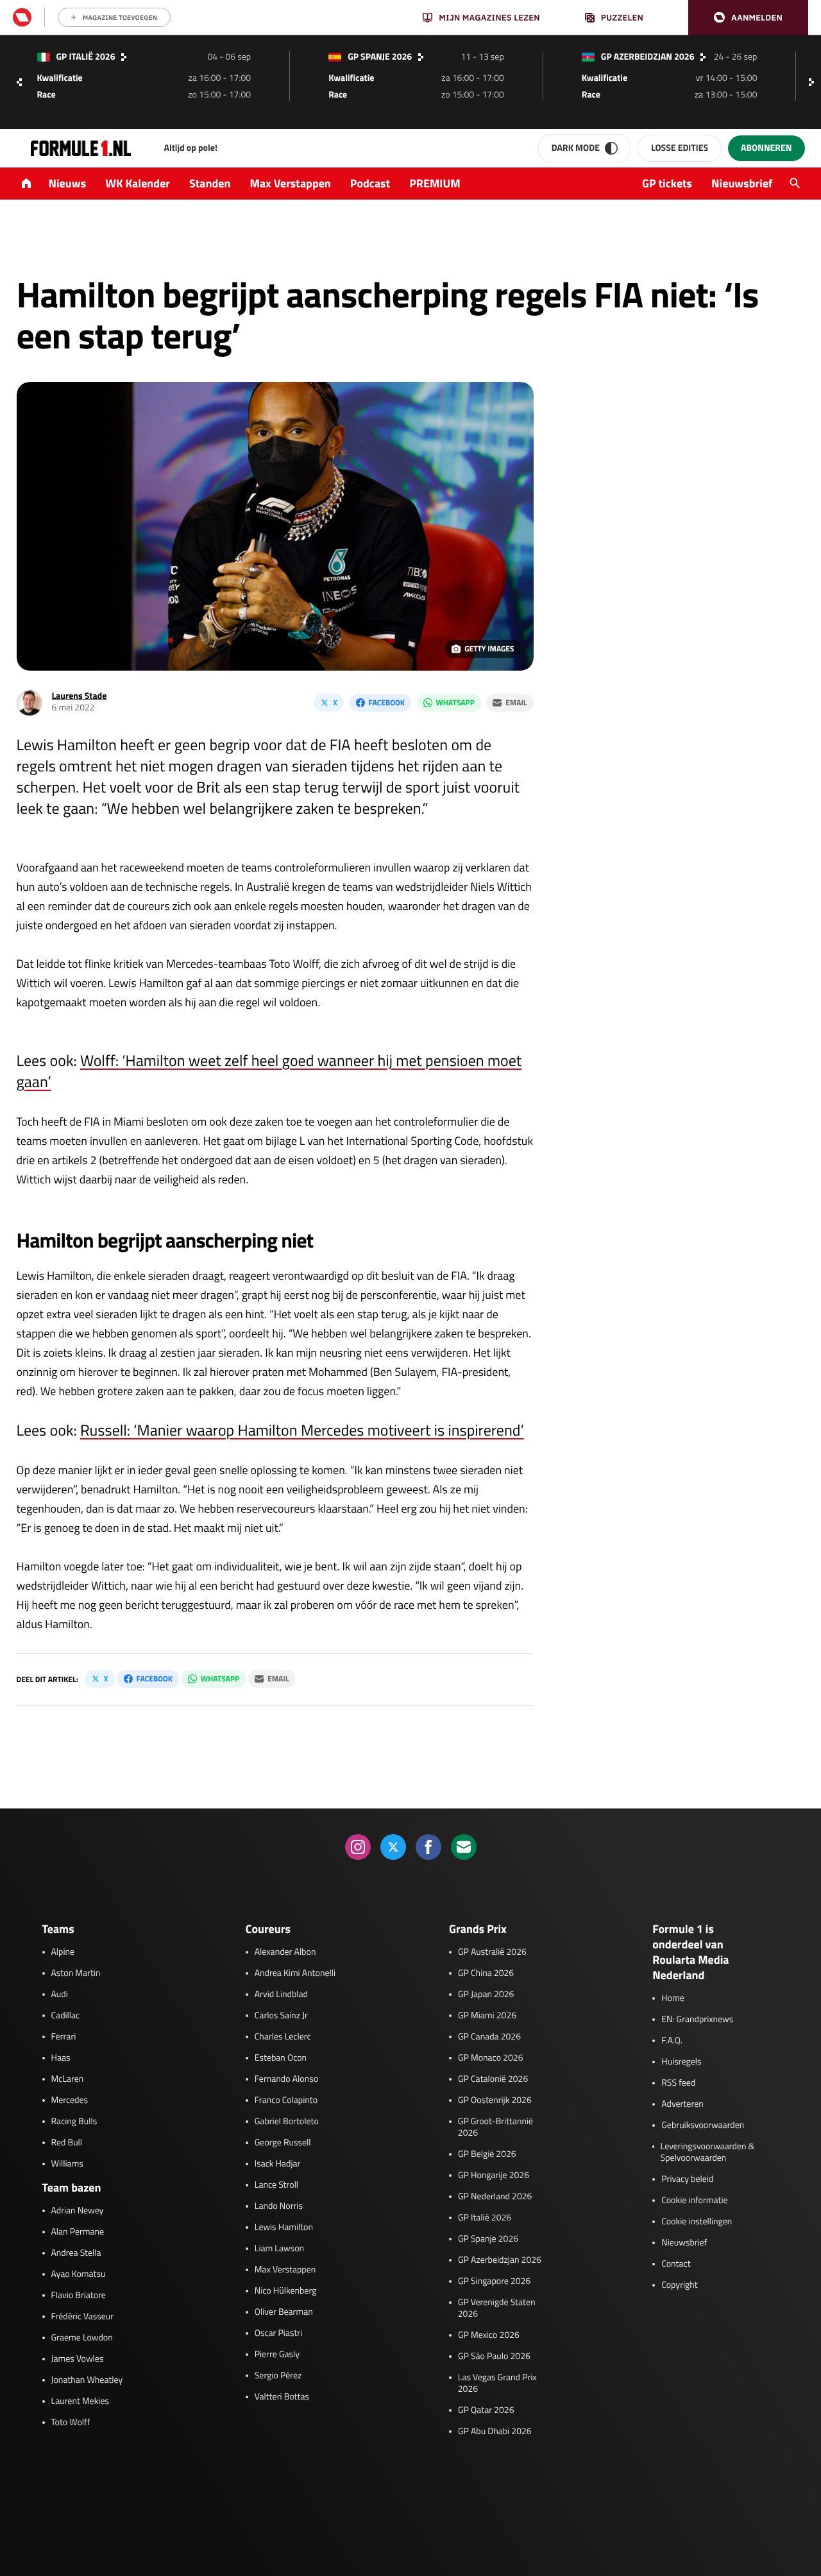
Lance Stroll (276, 2185)
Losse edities (680, 148)
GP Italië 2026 (485, 2218)
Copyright (679, 2285)
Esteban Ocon (281, 2058)
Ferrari (64, 2037)
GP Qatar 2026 (486, 2410)
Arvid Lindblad (281, 1995)
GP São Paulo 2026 (494, 2357)
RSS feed (678, 2083)
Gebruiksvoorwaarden (703, 2125)
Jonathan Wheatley (87, 2380)
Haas (61, 2058)
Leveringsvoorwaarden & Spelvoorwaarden (708, 2152)
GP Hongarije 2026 (494, 2176)
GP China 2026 (486, 1973)
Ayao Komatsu (79, 2274)
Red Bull (67, 2143)
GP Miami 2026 (487, 2016)
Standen (210, 183)
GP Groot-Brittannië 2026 (495, 2127)
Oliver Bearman (284, 2312)
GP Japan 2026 (486, 1995)
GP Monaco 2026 (490, 2058)
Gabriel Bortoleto (287, 2122)
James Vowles (78, 2359)
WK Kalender (138, 183)
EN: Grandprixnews (697, 2020)
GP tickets (667, 183)
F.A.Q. (672, 2041)
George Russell (283, 2143)
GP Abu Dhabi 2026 (495, 2432)
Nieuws (68, 183)
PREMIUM (435, 183)
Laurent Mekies (80, 2401)
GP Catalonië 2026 (493, 2079)
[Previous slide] (19, 82)
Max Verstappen (291, 183)
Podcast (370, 183)
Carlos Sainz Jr (281, 2016)
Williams (67, 2164)
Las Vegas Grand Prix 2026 (497, 2383)
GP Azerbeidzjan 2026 (500, 2260)
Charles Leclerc (283, 2037)
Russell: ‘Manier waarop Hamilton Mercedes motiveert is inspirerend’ (302, 1430)
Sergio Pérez (278, 2376)
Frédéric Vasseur (83, 2317)
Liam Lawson (279, 2249)
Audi (60, 1995)
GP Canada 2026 (489, 2037)
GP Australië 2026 (492, 1952)
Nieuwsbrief (742, 183)
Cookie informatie (694, 2201)
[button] (748, 18)
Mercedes (70, 2100)
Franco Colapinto (286, 2100)
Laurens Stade (80, 696)
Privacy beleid (687, 2179)
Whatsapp (455, 702)
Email (516, 702)
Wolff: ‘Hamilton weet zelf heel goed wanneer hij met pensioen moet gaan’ (269, 1071)
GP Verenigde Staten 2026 (497, 2308)
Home (673, 1998)
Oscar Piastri (279, 2333)
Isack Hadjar (278, 2164)
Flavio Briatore (79, 2296)
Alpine (63, 1952)
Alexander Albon (285, 1952)
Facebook (387, 702)
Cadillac (66, 2016)
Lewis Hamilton (284, 2228)
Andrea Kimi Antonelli (295, 1973)
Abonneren (766, 148)
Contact (676, 2264)
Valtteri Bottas (282, 2397)
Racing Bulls (74, 2122)
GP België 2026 (487, 2154)
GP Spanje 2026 (488, 2239)
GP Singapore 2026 (494, 2281)
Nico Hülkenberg (286, 2291)
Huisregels (681, 2062)
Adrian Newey (78, 2211)
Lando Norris (279, 2206)
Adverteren (682, 2104)
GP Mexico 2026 (489, 2335)
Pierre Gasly (277, 2355)
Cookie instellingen (697, 2222)
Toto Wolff (71, 2423)
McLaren (68, 2079)
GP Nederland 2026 (495, 2197)
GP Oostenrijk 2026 (495, 2100)
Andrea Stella (76, 2253)
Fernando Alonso (286, 2079)
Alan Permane (78, 2232)
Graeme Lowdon (82, 2338)
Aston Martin (76, 1973)
